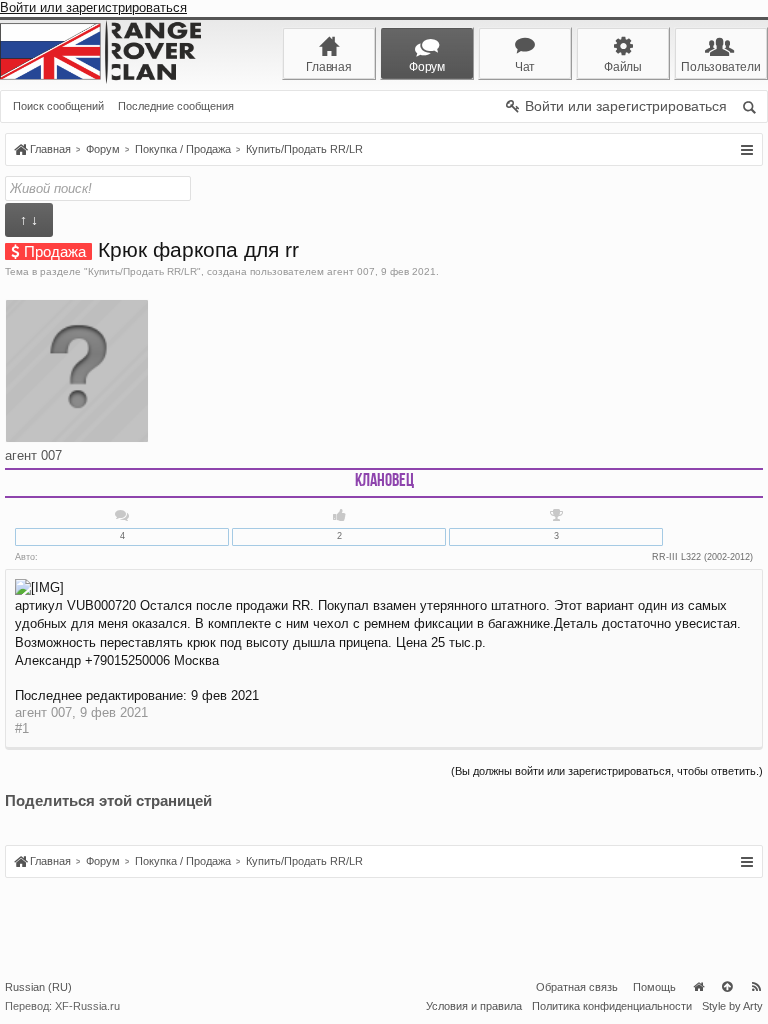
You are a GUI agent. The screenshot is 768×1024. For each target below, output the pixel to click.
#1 (22, 728)
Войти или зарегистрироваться (93, 7)
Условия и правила (474, 1006)
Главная (698, 987)
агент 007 (351, 271)
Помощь (654, 987)
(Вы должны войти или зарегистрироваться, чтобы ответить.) (607, 771)
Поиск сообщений (58, 106)
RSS (756, 987)
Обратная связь (577, 987)
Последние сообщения (176, 106)
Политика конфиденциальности (612, 1006)
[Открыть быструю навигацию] (746, 150)
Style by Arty (732, 1006)
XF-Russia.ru (87, 1006)
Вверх (727, 987)
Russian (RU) (38, 987)
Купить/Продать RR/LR (142, 271)
